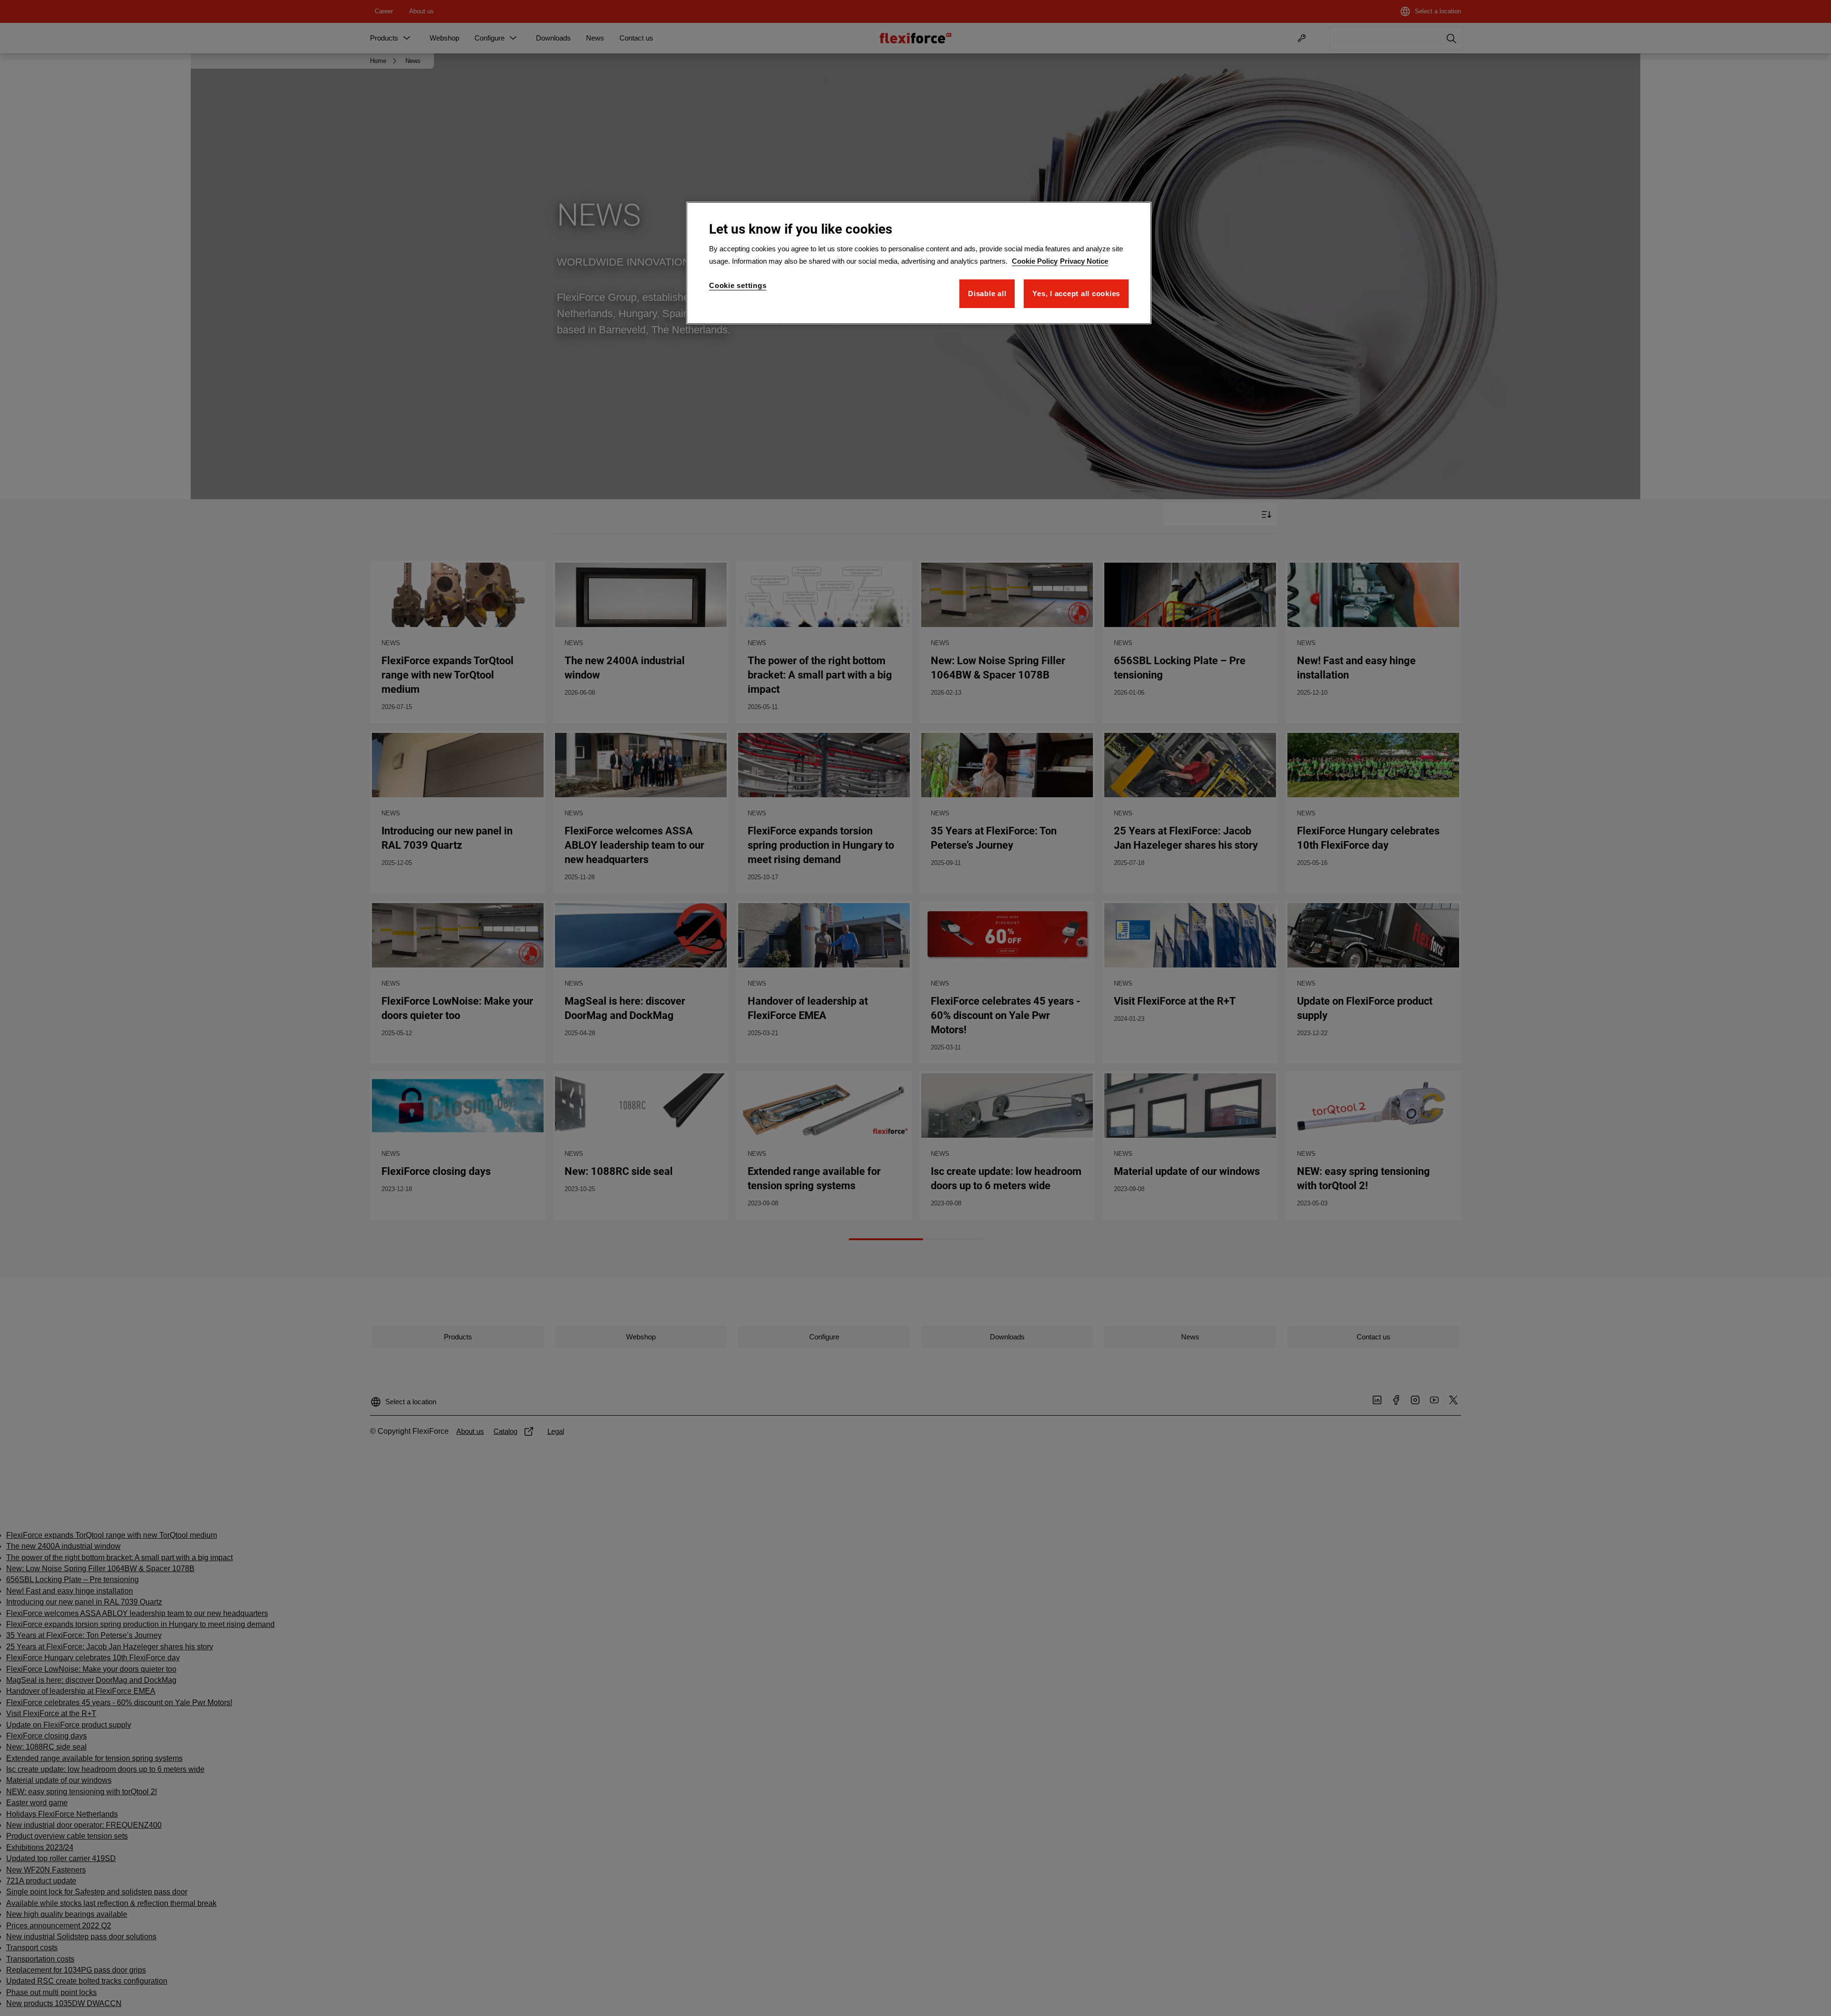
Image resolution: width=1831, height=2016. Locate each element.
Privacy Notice (1084, 261)
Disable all (987, 293)
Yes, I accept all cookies (1076, 293)
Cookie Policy (1035, 261)
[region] (919, 263)
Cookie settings (738, 285)
